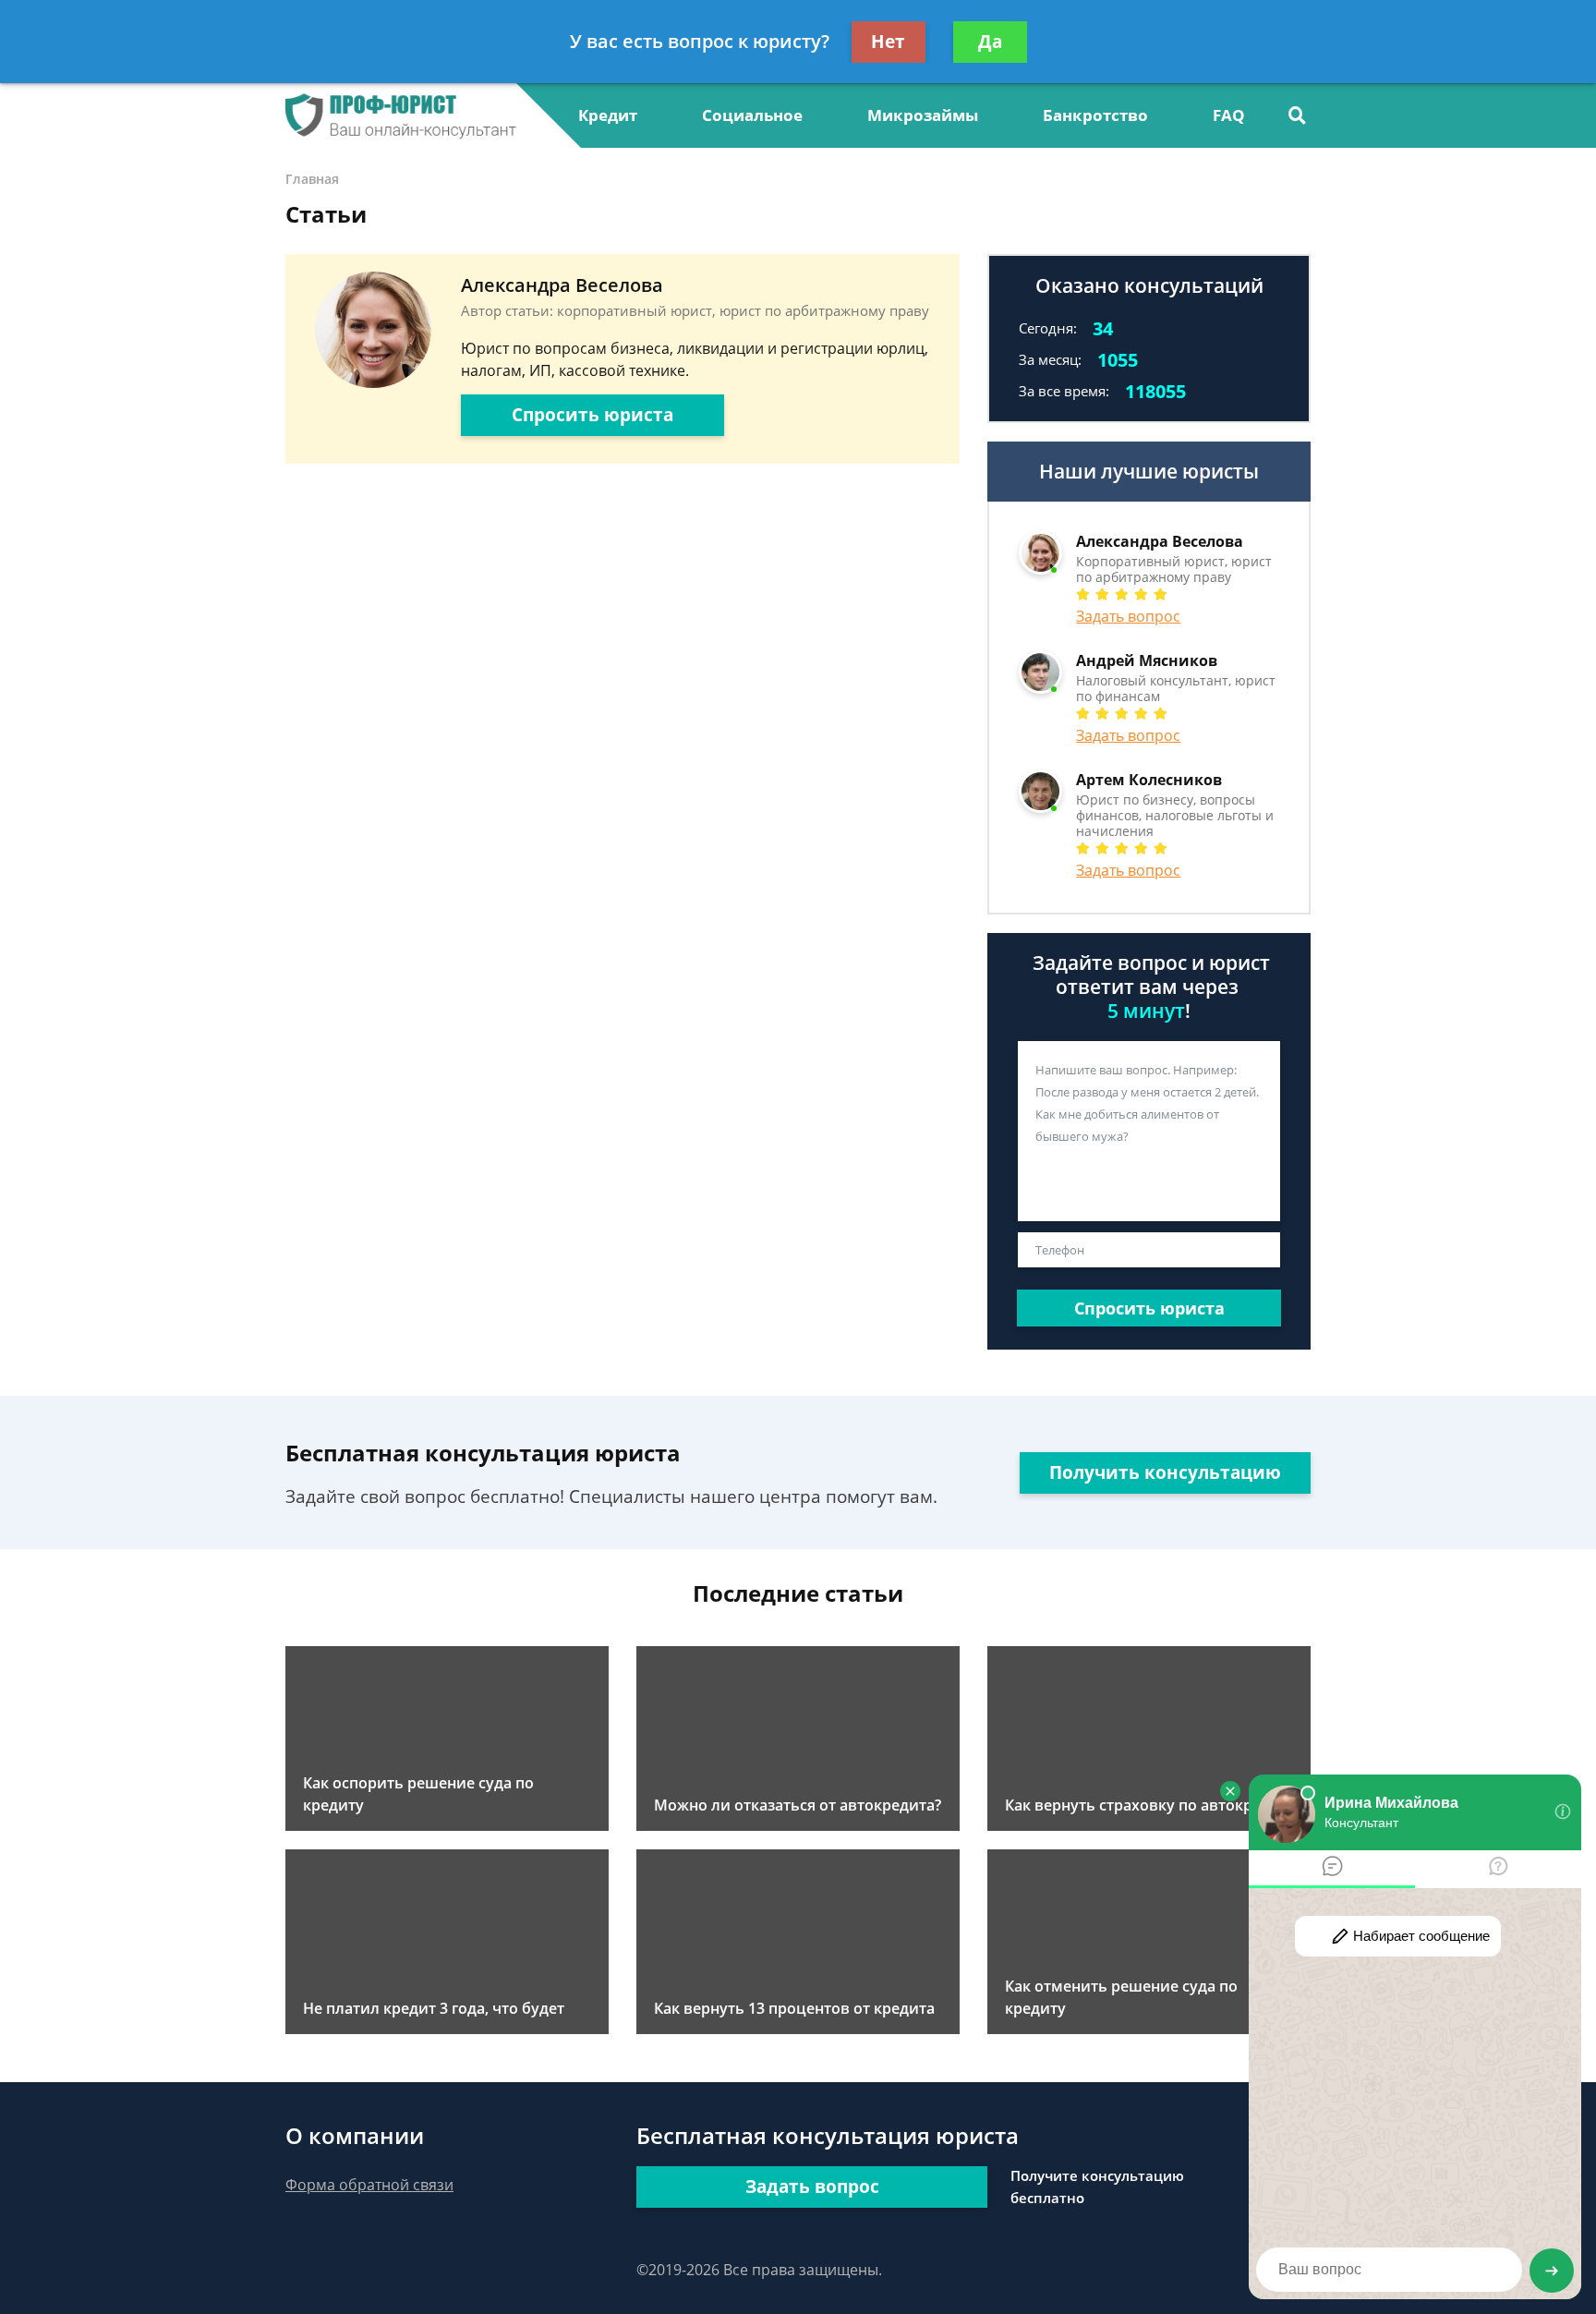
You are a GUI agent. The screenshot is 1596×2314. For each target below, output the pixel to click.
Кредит (608, 115)
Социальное (752, 115)
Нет (888, 42)
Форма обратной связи (369, 2185)
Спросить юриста (592, 415)
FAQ (1229, 115)
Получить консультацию (1165, 1472)
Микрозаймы (923, 115)
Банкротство (1095, 115)
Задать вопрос (1128, 616)
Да (990, 42)
